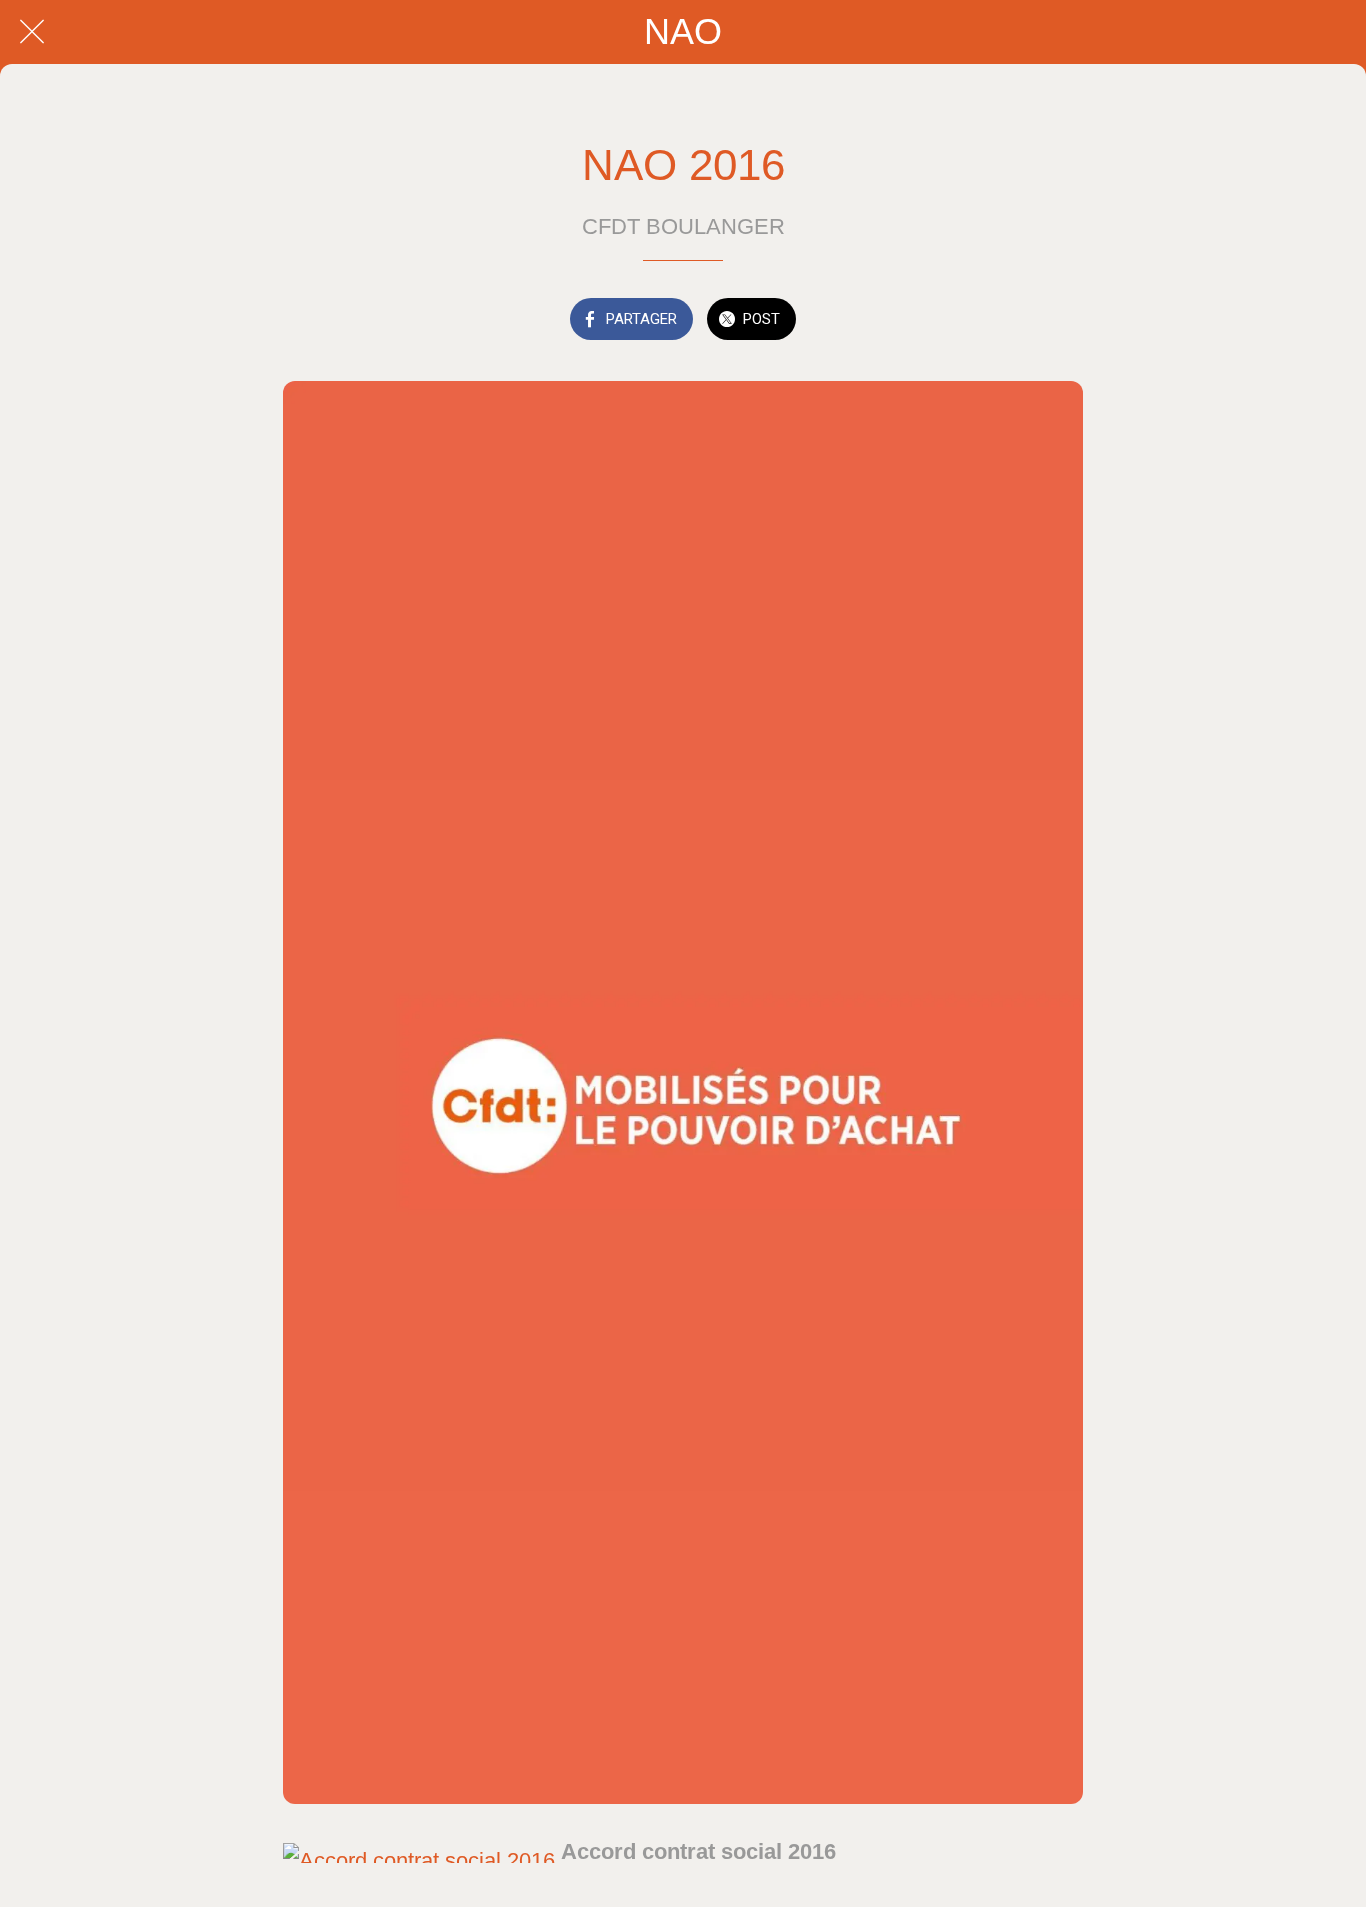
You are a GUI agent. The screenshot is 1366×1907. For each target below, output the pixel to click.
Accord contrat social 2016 (698, 1851)
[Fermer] (32, 32)
